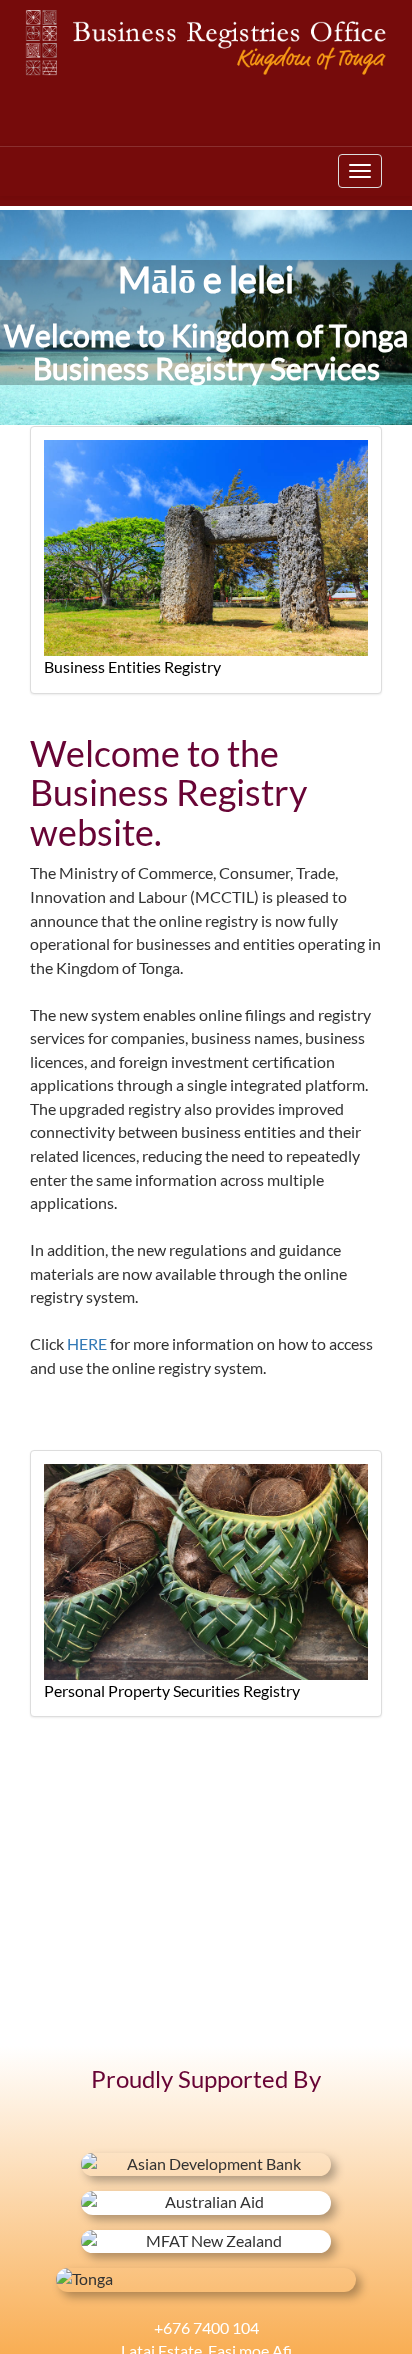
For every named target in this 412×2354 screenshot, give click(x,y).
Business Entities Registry (132, 667)
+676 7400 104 (206, 2328)
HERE (87, 1344)
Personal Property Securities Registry (172, 1691)
